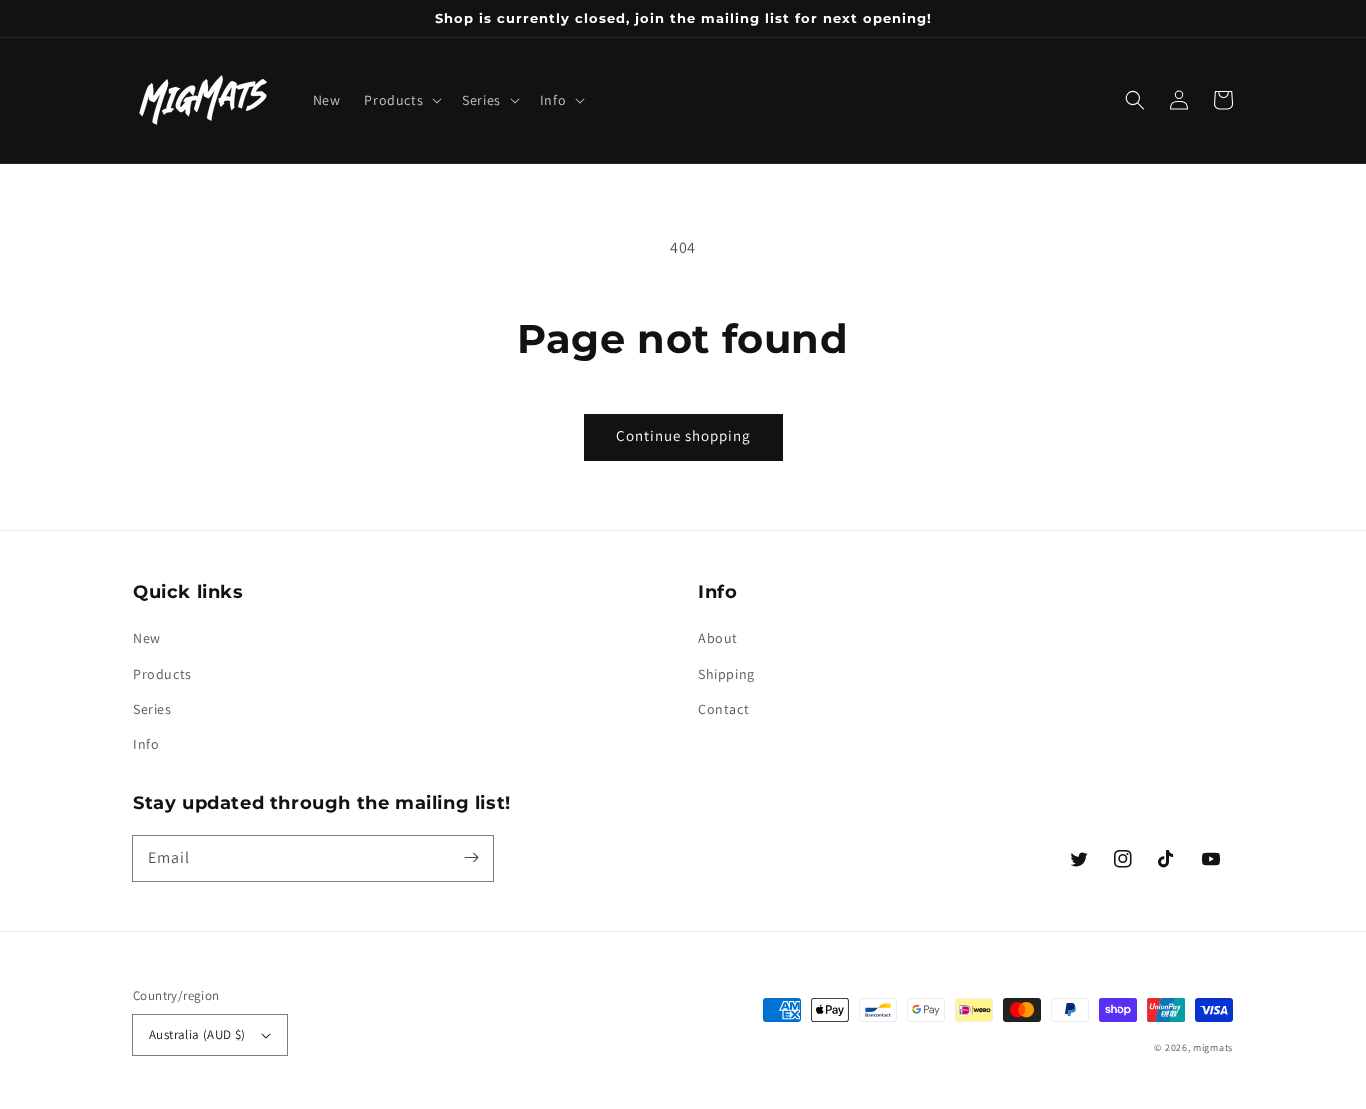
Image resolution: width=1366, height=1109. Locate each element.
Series (152, 709)
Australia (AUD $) (197, 1034)
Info (146, 744)
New (147, 638)
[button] (401, 100)
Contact (723, 709)
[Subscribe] (471, 858)
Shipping (726, 674)
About (718, 638)
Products (162, 674)
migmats (1213, 1047)
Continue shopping (683, 435)
